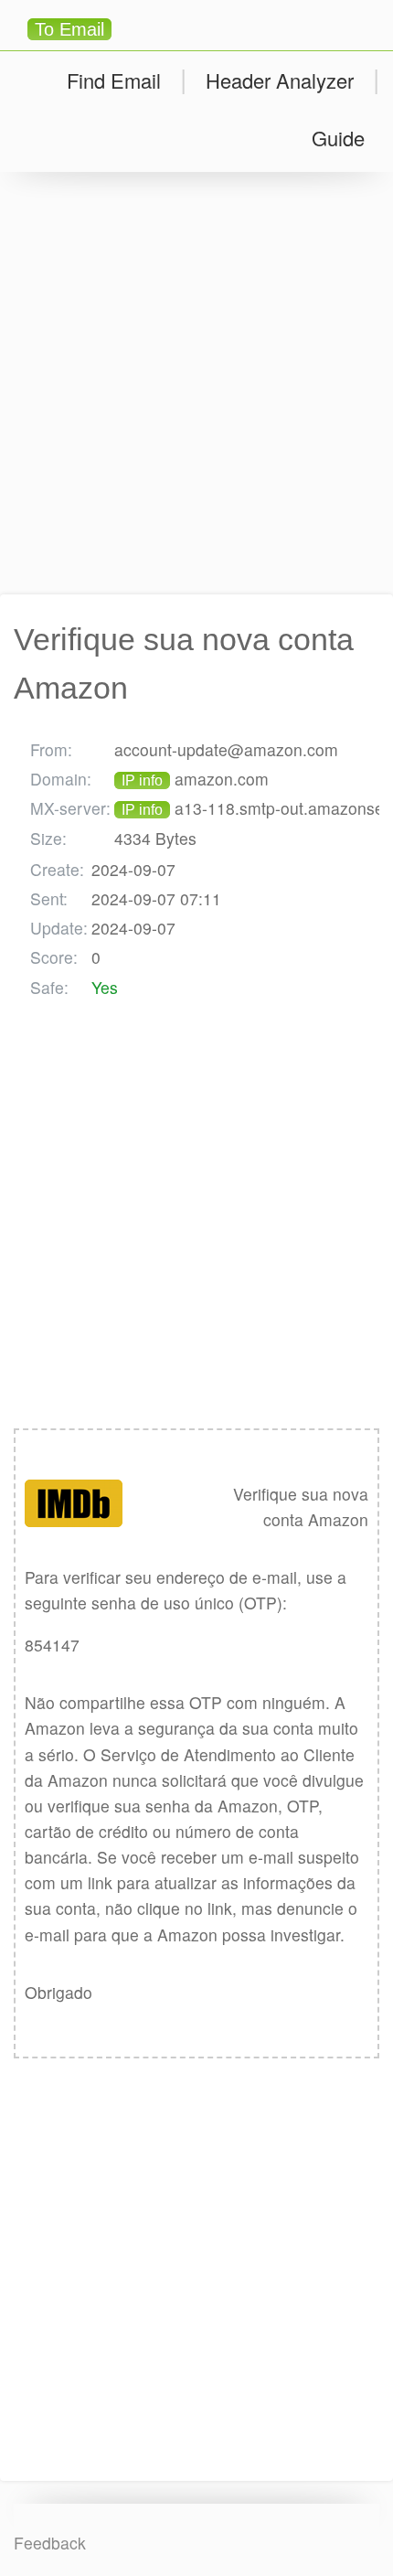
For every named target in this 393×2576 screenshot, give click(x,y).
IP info (142, 780)
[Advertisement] (196, 383)
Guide (338, 138)
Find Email (114, 80)
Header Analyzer (280, 80)
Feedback (50, 2543)
